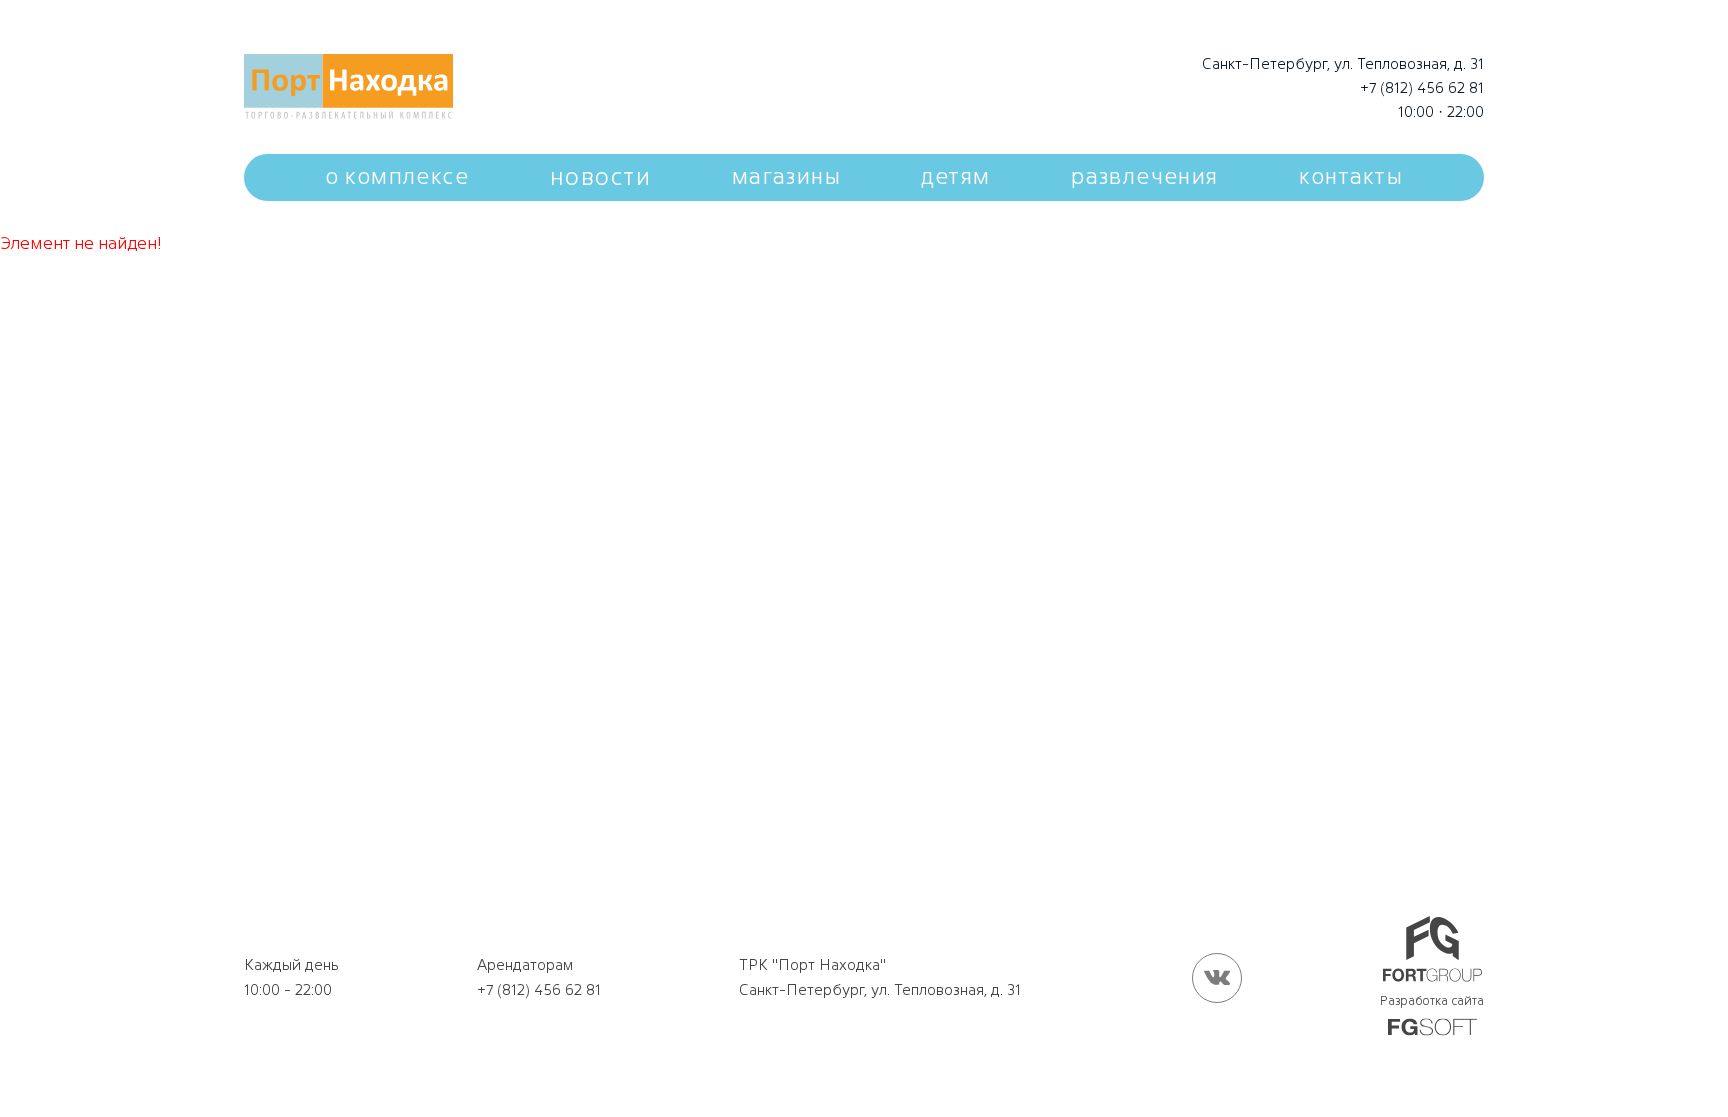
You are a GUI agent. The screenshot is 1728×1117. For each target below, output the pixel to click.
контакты (1351, 176)
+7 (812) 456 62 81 (1422, 87)
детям (956, 176)
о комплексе (397, 176)
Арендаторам (525, 964)
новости (601, 176)
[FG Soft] (1432, 1028)
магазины (786, 176)
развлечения (1144, 176)
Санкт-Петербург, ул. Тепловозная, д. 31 (1343, 63)
